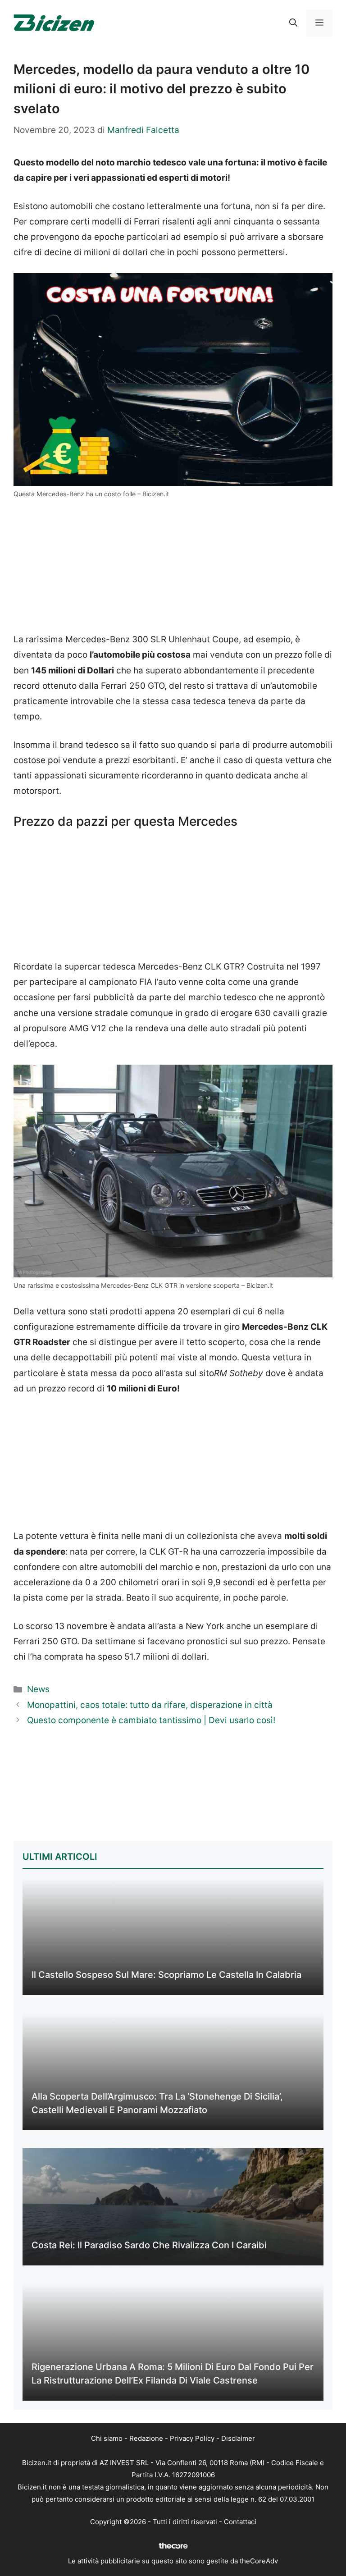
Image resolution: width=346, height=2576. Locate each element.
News (38, 1689)
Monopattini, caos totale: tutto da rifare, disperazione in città (150, 1705)
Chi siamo (107, 2438)
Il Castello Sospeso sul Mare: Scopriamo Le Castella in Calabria (166, 1975)
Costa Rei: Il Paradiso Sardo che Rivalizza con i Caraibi (149, 2245)
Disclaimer (238, 2438)
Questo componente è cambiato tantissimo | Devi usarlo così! (151, 1720)
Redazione (146, 2438)
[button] (293, 23)
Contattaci (240, 2522)
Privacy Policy (192, 2438)
